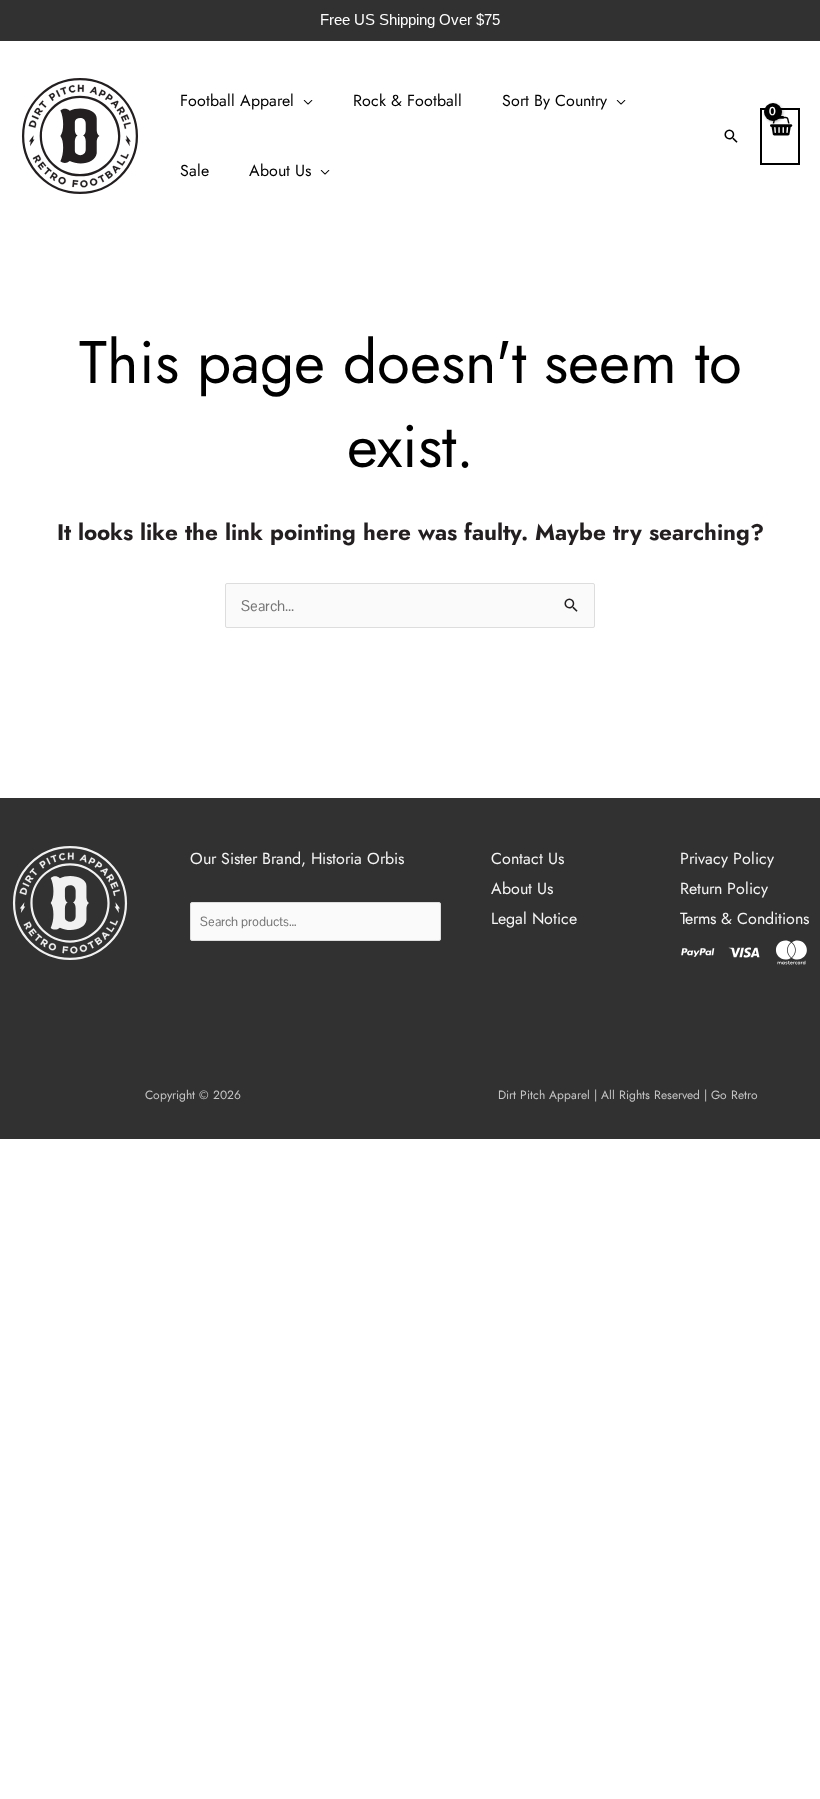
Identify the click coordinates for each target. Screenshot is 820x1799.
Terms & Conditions (744, 918)
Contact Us (527, 858)
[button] (731, 136)
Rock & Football (407, 100)
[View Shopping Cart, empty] (780, 136)
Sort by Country (554, 100)
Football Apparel (237, 100)
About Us (280, 170)
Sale (194, 170)
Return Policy (724, 888)
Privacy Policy (727, 858)
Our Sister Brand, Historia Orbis (297, 858)
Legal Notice (534, 918)
